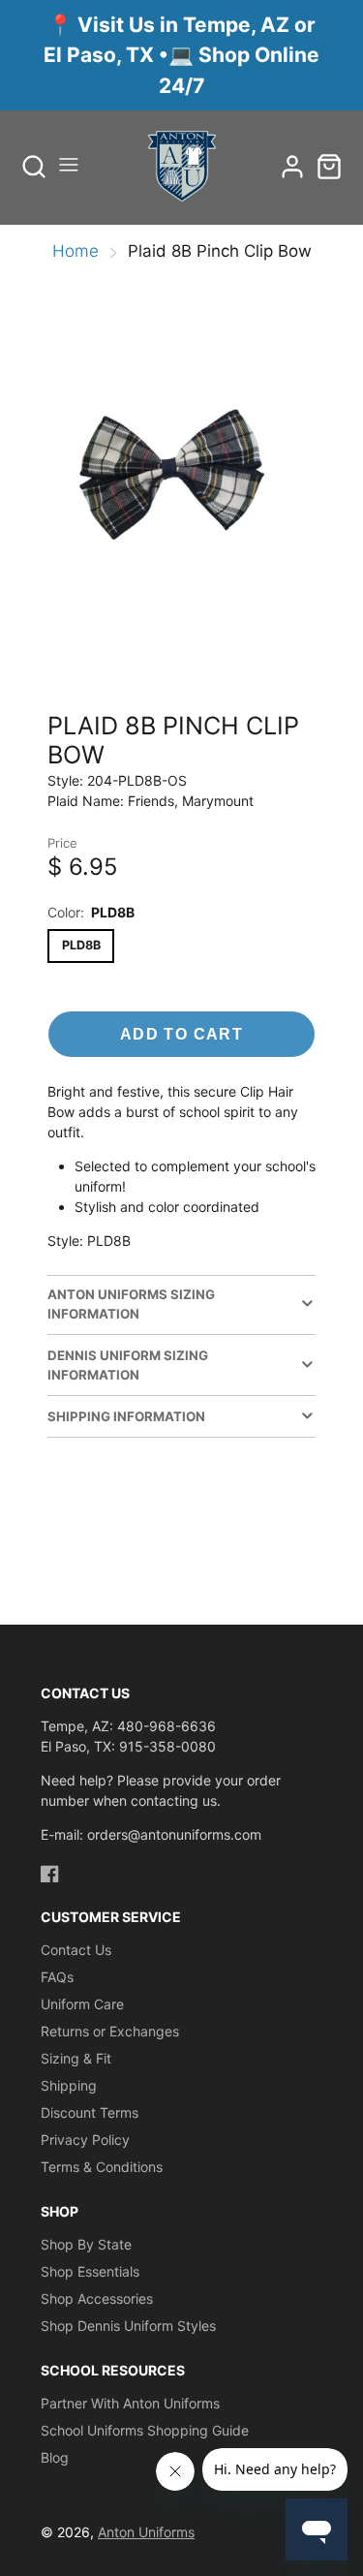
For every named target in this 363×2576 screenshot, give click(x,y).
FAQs (57, 1977)
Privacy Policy (85, 2140)
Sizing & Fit (76, 2058)
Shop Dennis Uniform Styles (128, 2326)
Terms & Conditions (102, 2167)
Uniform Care (82, 2004)
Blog (55, 2457)
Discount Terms (90, 2112)
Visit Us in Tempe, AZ (186, 25)
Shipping (69, 2085)
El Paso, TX (101, 55)
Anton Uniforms (146, 2532)
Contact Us (76, 1950)
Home (76, 251)
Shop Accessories (97, 2298)
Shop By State (86, 2244)
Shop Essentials (90, 2271)
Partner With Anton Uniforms (130, 2403)
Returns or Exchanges (110, 2031)
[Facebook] (50, 1874)
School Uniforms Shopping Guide (145, 2430)
